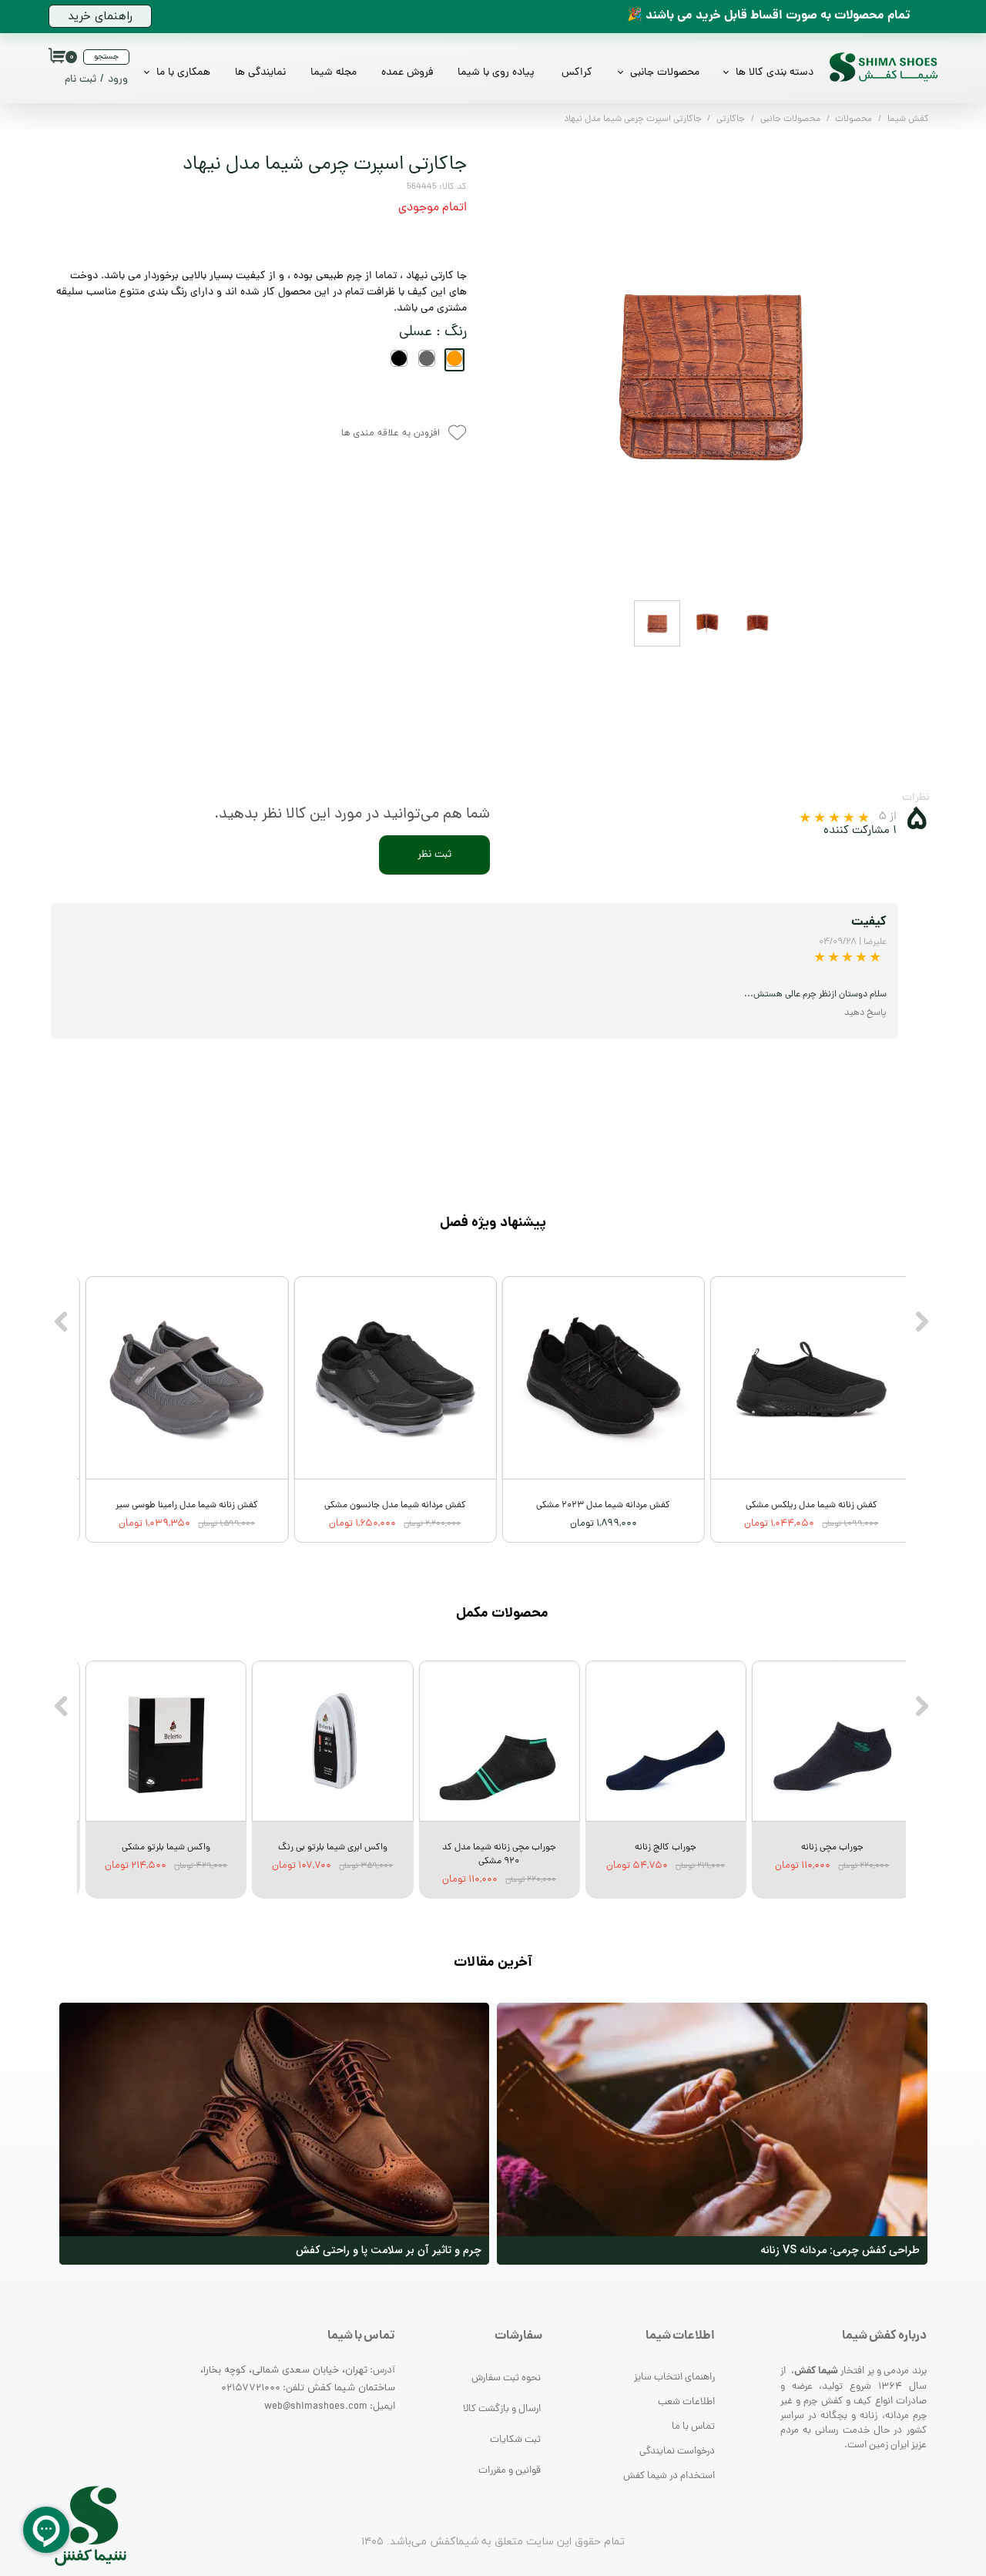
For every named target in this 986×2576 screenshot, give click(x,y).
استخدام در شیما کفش (669, 2476)
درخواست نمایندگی (677, 2452)
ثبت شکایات (515, 2440)
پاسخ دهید (865, 1013)
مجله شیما (334, 73)
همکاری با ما (183, 73)
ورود (118, 80)
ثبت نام (80, 80)
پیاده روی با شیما (496, 73)
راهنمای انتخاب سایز (674, 2378)
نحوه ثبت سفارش (506, 2378)
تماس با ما (693, 2427)
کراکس (577, 73)
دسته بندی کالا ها (775, 73)
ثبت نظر (434, 855)
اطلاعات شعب (686, 2402)
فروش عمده (407, 73)
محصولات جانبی (665, 73)
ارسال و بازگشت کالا (502, 2409)
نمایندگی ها (260, 73)
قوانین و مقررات (510, 2471)
